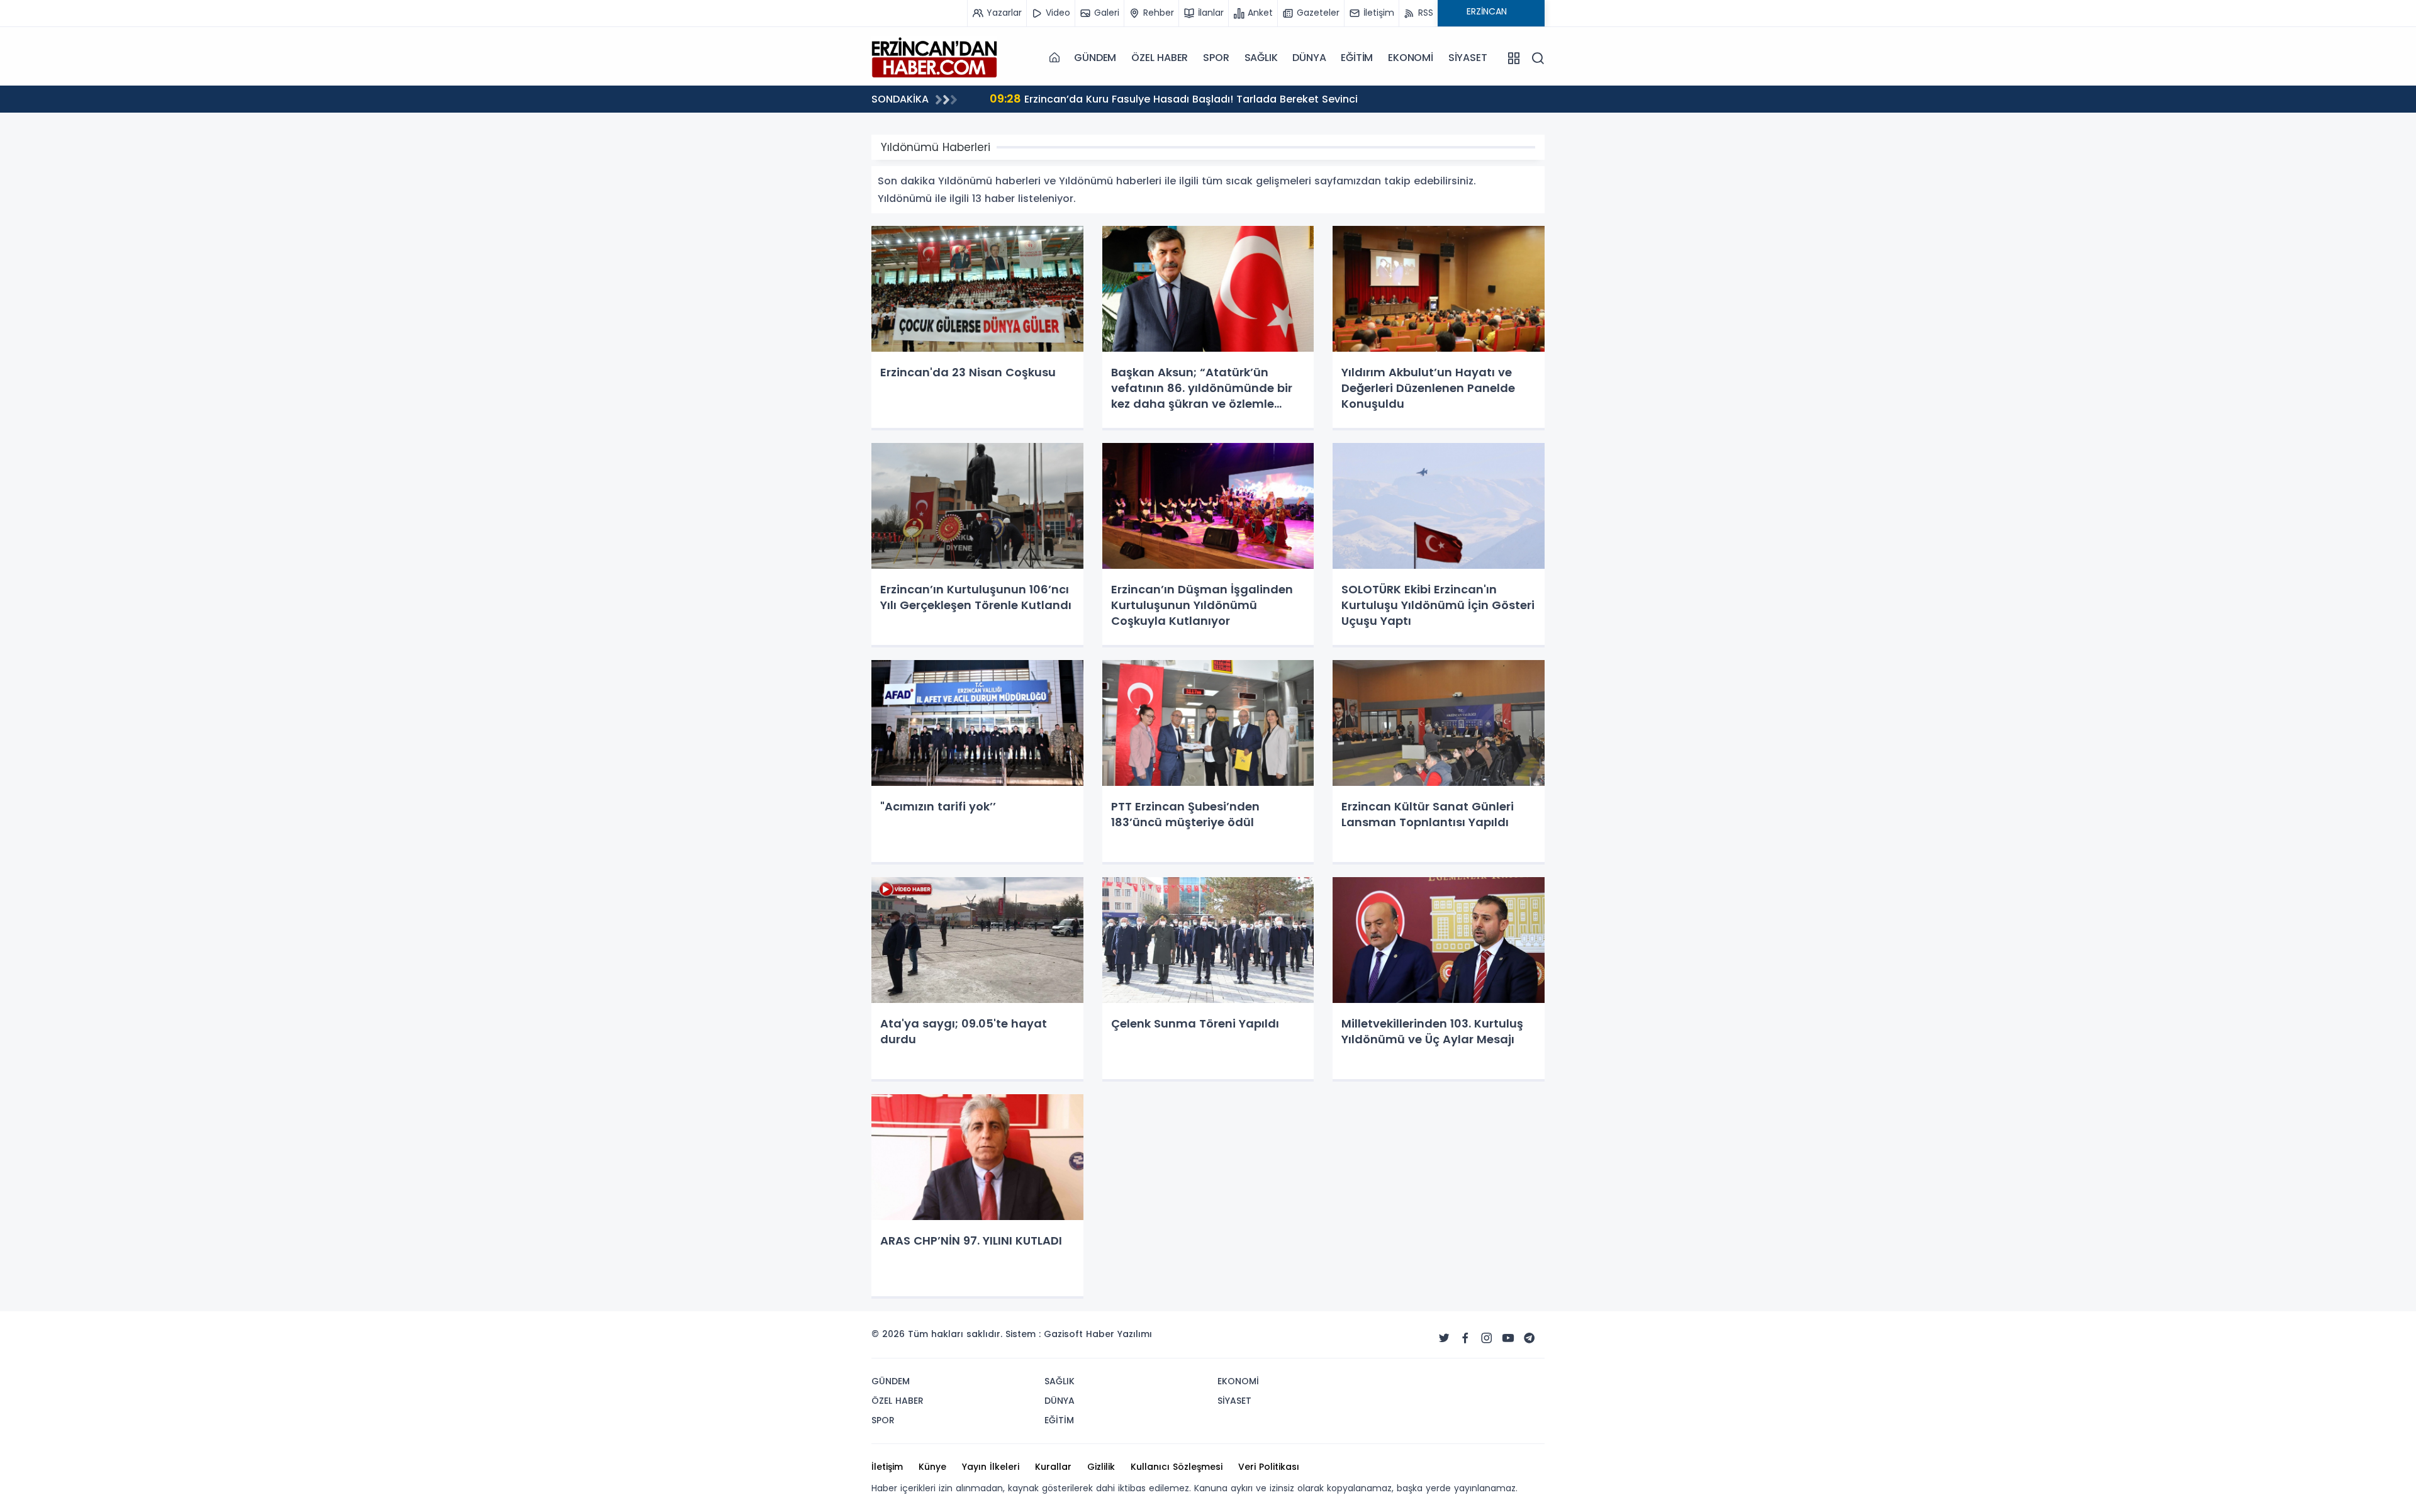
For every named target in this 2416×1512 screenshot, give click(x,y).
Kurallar (1053, 1467)
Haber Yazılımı (1119, 1334)
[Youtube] (1508, 1338)
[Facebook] (1465, 1338)
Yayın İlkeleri (991, 1467)
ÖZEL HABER (1160, 58)
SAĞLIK (1261, 58)
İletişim (887, 1467)
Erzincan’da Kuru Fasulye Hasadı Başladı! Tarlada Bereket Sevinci (1174, 98)
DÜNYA (1309, 58)
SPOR (1216, 58)
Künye (932, 1467)
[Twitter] (1444, 1338)
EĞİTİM (1357, 58)
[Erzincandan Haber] (934, 57)
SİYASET (1468, 58)
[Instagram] (1487, 1338)
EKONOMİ (1411, 58)
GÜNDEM (1095, 58)
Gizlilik (1101, 1467)
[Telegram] (1530, 1338)
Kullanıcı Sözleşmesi (1177, 1467)
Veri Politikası (1269, 1467)
